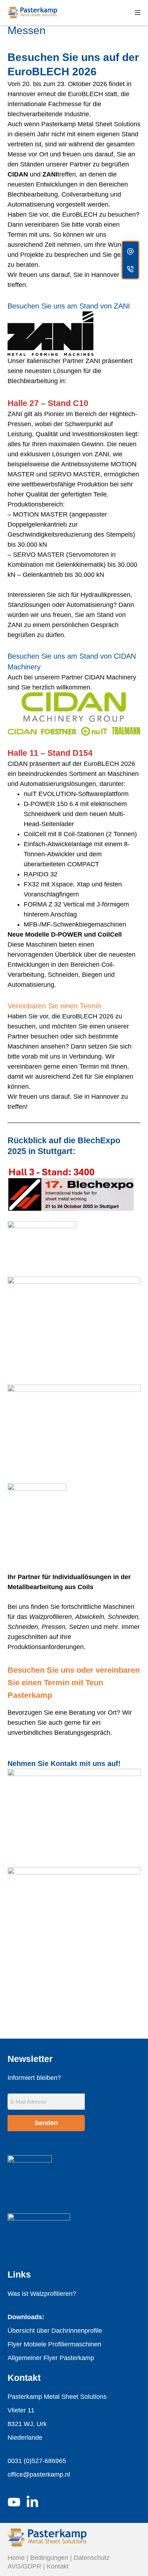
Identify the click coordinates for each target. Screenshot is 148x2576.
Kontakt (58, 2566)
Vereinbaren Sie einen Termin (54, 1006)
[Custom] (130, 251)
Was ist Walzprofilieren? (42, 2294)
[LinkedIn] (32, 2502)
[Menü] (138, 13)
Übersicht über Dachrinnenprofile (55, 2331)
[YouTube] (14, 2502)
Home (16, 2558)
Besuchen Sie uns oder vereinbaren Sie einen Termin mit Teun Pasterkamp (74, 1683)
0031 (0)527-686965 (37, 2461)
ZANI (50, 174)
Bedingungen (49, 2558)
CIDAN (18, 174)
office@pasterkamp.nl (39, 2474)
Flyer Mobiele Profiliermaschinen (54, 2344)
